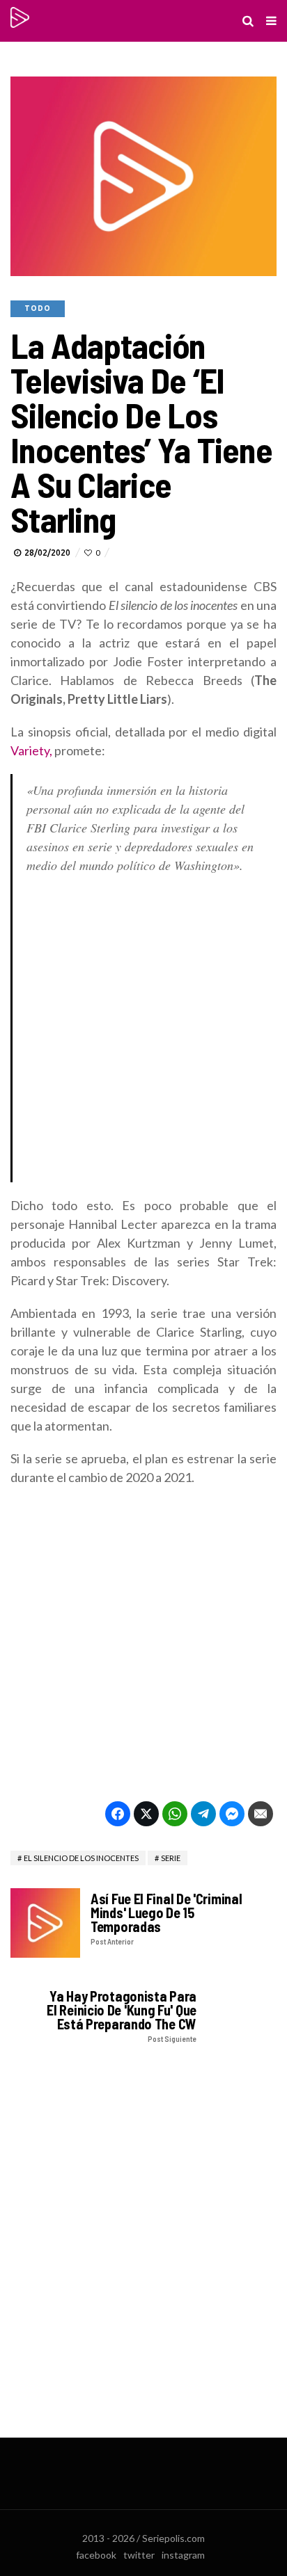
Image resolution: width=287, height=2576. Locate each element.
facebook (96, 2555)
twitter (139, 2555)
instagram (183, 2555)
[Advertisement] (143, 1032)
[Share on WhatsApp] (175, 1814)
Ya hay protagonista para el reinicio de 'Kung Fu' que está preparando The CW (122, 2016)
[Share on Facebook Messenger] (232, 1814)
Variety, (31, 750)
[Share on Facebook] (118, 1814)
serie (171, 1858)
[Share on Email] (261, 1814)
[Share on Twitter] (146, 1814)
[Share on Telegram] (203, 1814)
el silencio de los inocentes (81, 1858)
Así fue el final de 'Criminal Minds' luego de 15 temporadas (166, 1918)
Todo (38, 308)
